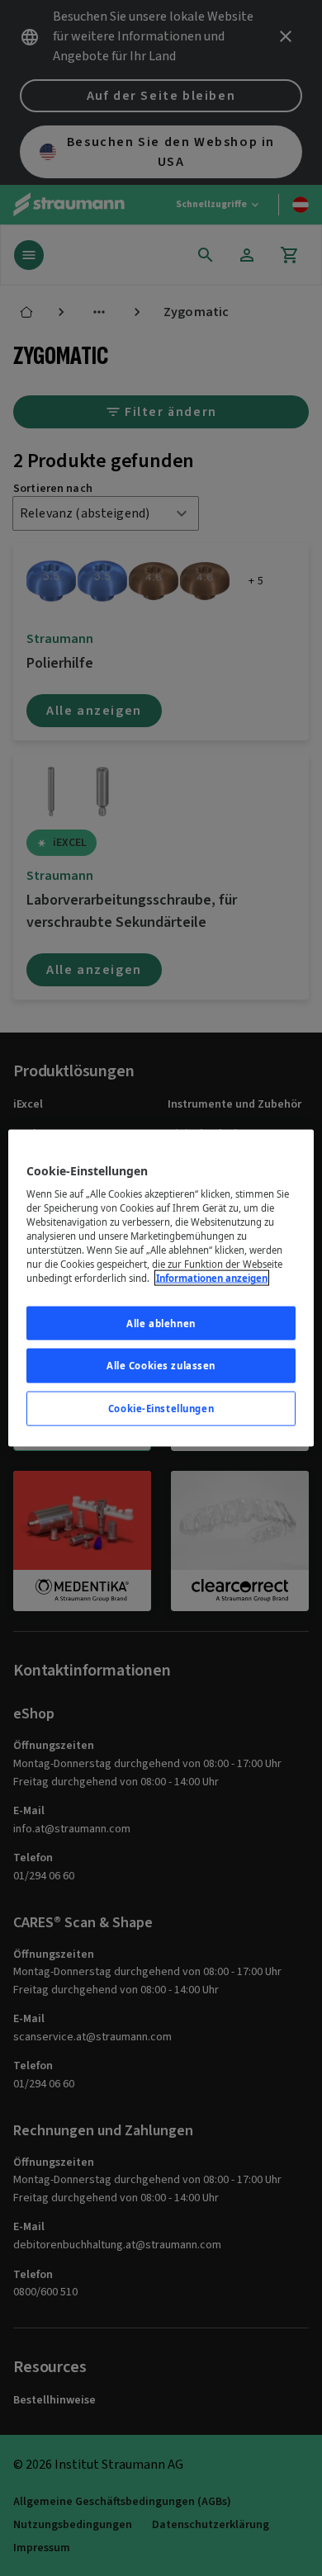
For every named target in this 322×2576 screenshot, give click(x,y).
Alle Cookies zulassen (161, 1366)
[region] (161, 1288)
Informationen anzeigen (212, 1278)
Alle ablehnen (161, 1323)
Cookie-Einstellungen (161, 1409)
